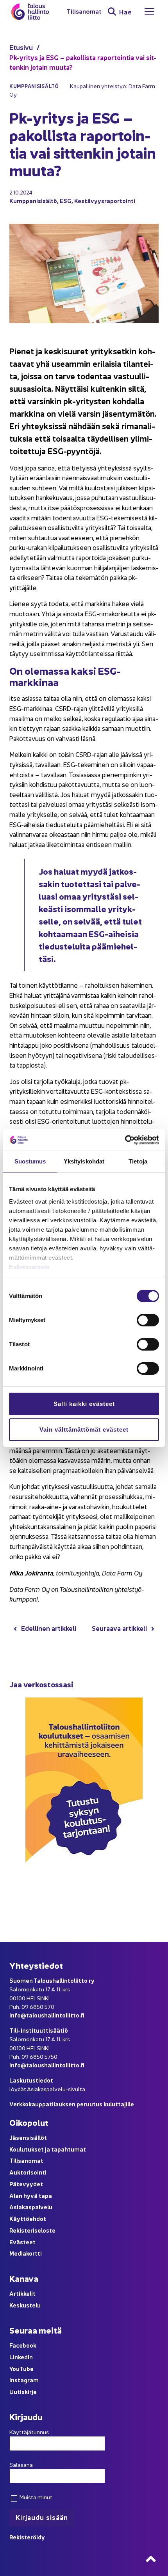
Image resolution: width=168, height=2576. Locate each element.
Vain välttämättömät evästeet (84, 1429)
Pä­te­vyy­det (26, 2184)
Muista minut (35, 2497)
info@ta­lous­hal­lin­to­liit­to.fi (47, 2015)
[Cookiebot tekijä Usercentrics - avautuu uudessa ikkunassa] (125, 1140)
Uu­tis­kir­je (23, 2391)
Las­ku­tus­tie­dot (31, 2080)
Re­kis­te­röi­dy (27, 2537)
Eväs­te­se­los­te (29, 1267)
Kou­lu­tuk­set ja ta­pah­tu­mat (48, 2149)
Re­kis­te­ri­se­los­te (32, 2230)
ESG (66, 201)
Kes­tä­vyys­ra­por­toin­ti (105, 201)
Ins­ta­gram (24, 2380)
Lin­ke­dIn (21, 2357)
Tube (27, 2368)
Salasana (21, 2465)
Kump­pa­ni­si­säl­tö (33, 201)
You (14, 2368)
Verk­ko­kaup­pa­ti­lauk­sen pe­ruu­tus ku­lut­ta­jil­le (72, 2104)
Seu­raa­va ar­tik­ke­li (119, 1628)
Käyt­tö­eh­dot (28, 2218)
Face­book (23, 2345)
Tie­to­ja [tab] (138, 1161)
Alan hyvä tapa (31, 2195)
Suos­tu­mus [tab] (30, 1161)
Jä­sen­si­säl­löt (28, 2137)
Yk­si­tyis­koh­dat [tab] (84, 1161)
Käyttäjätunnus (29, 2432)
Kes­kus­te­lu (25, 2305)
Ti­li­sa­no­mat (84, 11)
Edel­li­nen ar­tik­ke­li (49, 1628)
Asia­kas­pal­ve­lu (31, 2207)
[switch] (148, 1320)
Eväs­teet (22, 2242)
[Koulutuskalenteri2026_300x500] (84, 1890)
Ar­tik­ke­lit (22, 2293)
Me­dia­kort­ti (26, 2253)
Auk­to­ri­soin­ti (28, 2172)
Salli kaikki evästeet (84, 1404)
